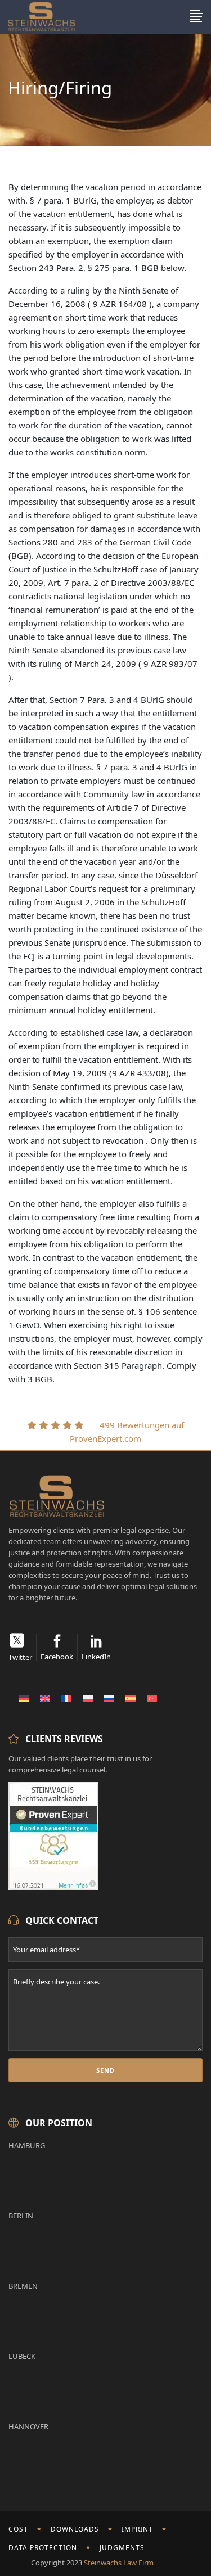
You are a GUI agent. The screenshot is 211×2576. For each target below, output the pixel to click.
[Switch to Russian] (109, 1698)
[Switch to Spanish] (131, 1698)
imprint (137, 2529)
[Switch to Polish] (88, 1698)
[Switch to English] (45, 1698)
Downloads (75, 2529)
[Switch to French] (66, 1698)
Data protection (43, 2548)
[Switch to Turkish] (152, 1698)
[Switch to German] (24, 1698)
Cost (18, 2529)
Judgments (122, 2548)
